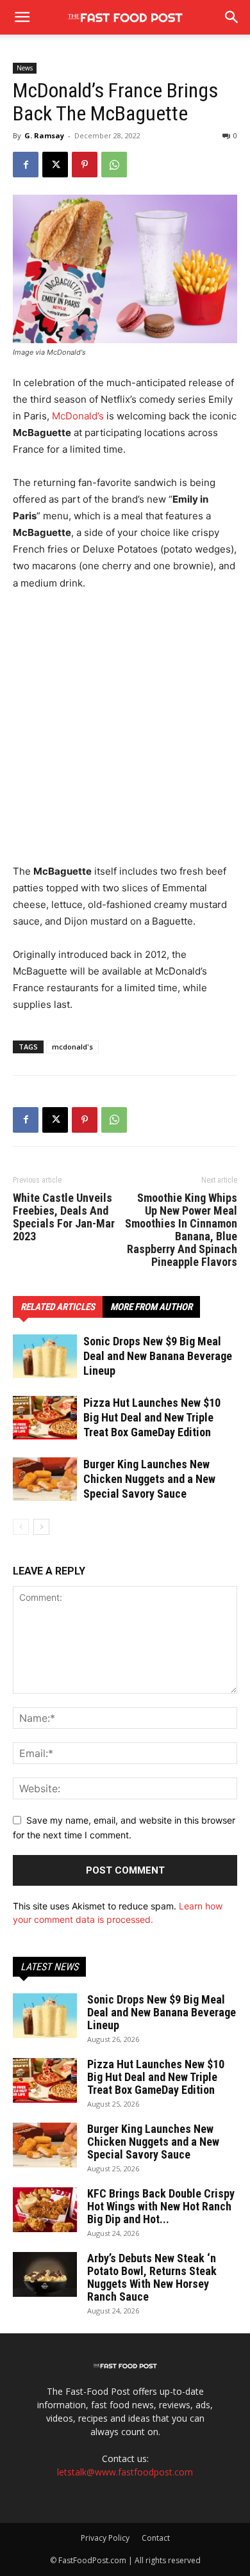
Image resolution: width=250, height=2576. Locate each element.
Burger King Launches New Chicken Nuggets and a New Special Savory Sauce (149, 1479)
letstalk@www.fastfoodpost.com (125, 2472)
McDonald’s (78, 416)
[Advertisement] (125, 733)
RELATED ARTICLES (58, 1307)
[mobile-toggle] (22, 17)
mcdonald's (72, 1047)
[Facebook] (26, 165)
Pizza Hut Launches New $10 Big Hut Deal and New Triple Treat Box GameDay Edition (152, 1417)
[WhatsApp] (114, 165)
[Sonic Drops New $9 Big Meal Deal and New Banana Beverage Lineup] (45, 1357)
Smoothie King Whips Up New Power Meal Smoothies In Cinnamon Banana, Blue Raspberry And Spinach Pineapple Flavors (181, 1230)
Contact (156, 2538)
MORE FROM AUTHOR (151, 1307)
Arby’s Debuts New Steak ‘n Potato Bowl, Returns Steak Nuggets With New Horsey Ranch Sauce (152, 2277)
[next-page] (41, 1527)
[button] (232, 17)
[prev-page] (21, 1527)
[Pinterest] (85, 165)
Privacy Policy (105, 2538)
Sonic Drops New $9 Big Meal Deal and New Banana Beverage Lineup (158, 1356)
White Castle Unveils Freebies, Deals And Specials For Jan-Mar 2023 (64, 1217)
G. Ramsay (44, 135)
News (25, 68)
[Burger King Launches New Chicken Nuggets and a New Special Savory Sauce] (45, 1479)
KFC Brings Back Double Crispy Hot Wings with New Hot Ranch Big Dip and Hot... (161, 2206)
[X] (55, 165)
